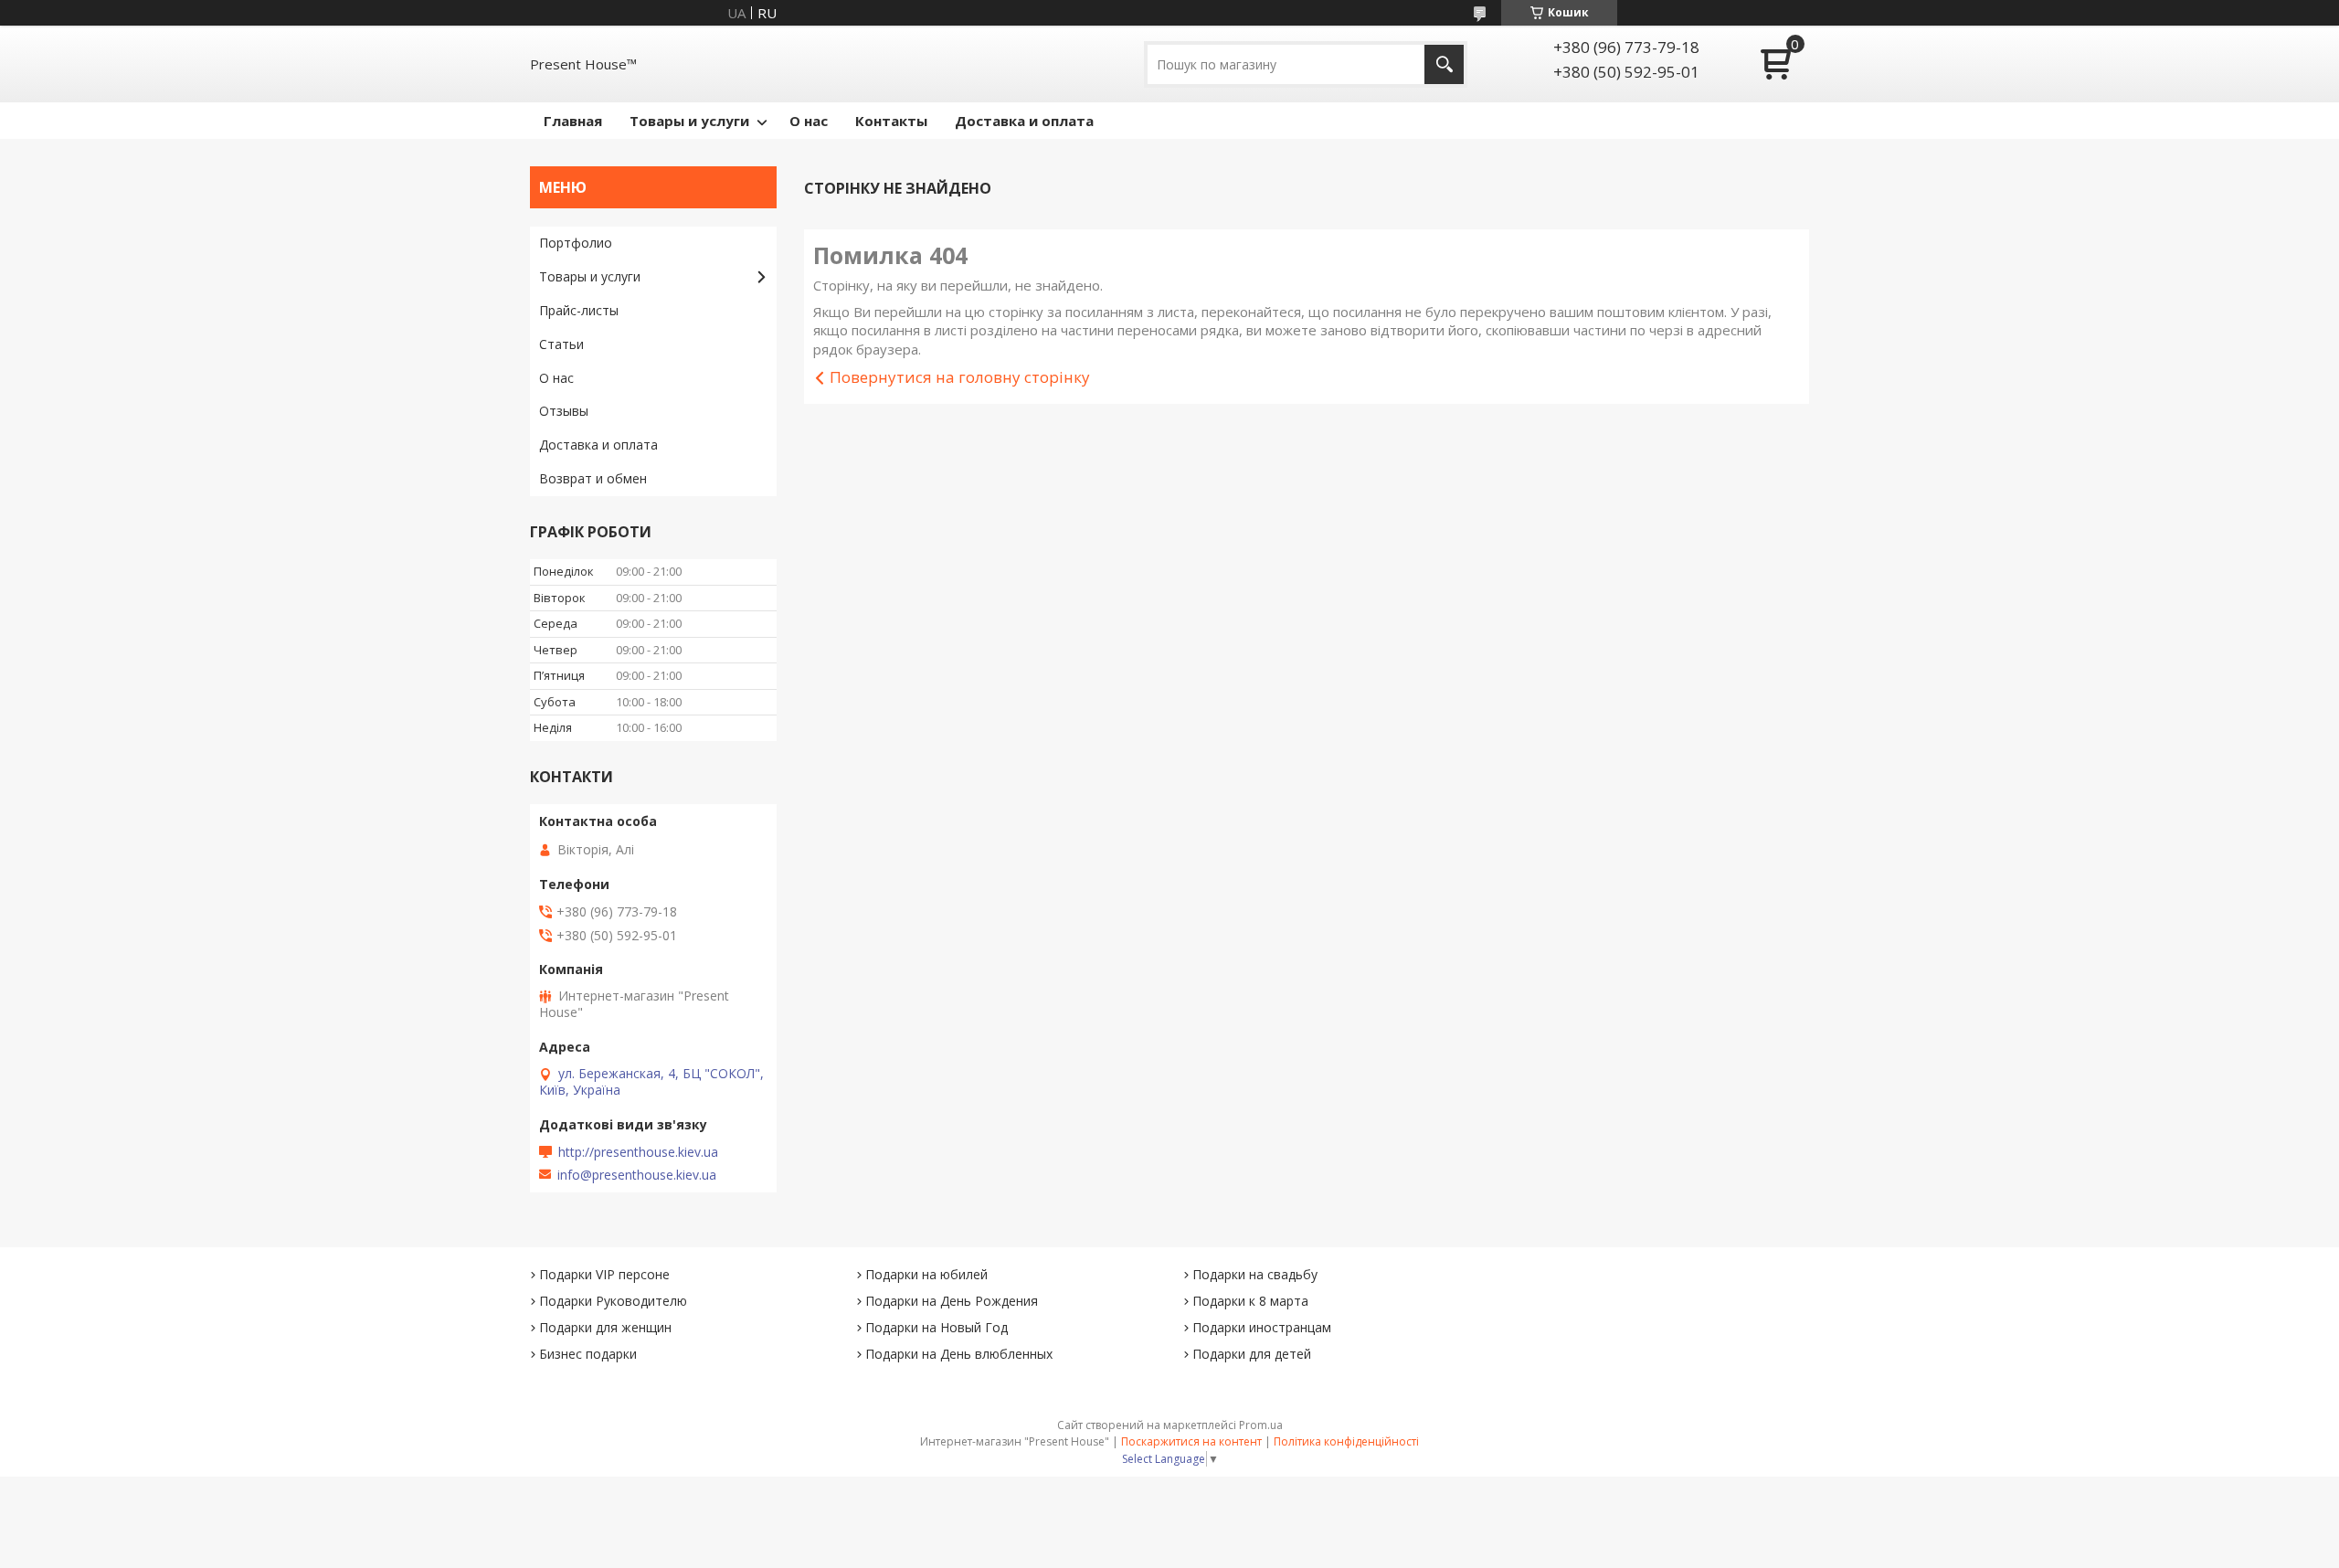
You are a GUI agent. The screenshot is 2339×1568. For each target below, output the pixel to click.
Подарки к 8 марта (1250, 1301)
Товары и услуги (689, 121)
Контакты (891, 121)
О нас (809, 121)
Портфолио (576, 243)
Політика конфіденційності (1346, 1441)
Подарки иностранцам (1262, 1327)
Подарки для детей (1252, 1354)
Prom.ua (1261, 1425)
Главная (573, 121)
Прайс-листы (579, 310)
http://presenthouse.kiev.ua (638, 1152)
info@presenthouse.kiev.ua (637, 1175)
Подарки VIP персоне (604, 1274)
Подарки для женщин (605, 1327)
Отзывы (564, 411)
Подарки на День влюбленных (959, 1354)
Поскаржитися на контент (1191, 1441)
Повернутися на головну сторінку (960, 377)
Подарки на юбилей (926, 1274)
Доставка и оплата (1024, 121)
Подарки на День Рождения (952, 1301)
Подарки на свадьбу (1255, 1274)
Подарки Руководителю (613, 1301)
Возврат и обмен (593, 478)
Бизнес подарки (588, 1354)
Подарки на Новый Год (937, 1327)
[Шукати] (1444, 64)
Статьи (561, 344)
